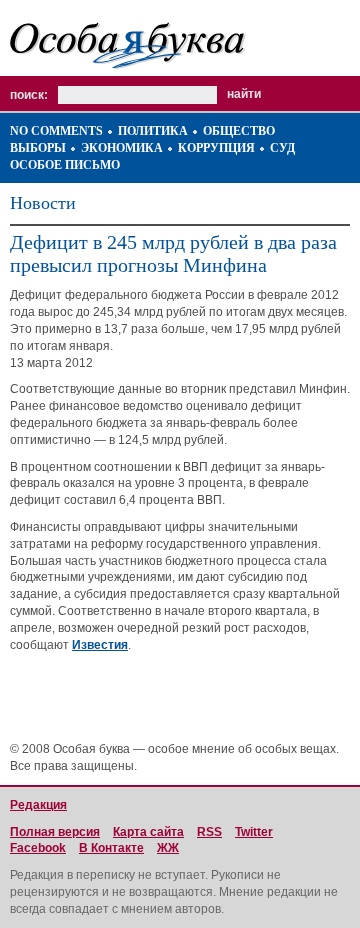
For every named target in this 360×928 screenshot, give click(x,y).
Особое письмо (65, 165)
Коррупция (216, 148)
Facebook (38, 848)
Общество (239, 131)
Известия (100, 645)
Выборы (38, 148)
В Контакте (111, 848)
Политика (153, 131)
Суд (282, 148)
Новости (43, 203)
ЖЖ (168, 848)
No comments (56, 131)
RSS (209, 832)
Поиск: (29, 95)
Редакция (38, 805)
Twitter (254, 832)
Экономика (122, 148)
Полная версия (55, 832)
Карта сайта (148, 832)
